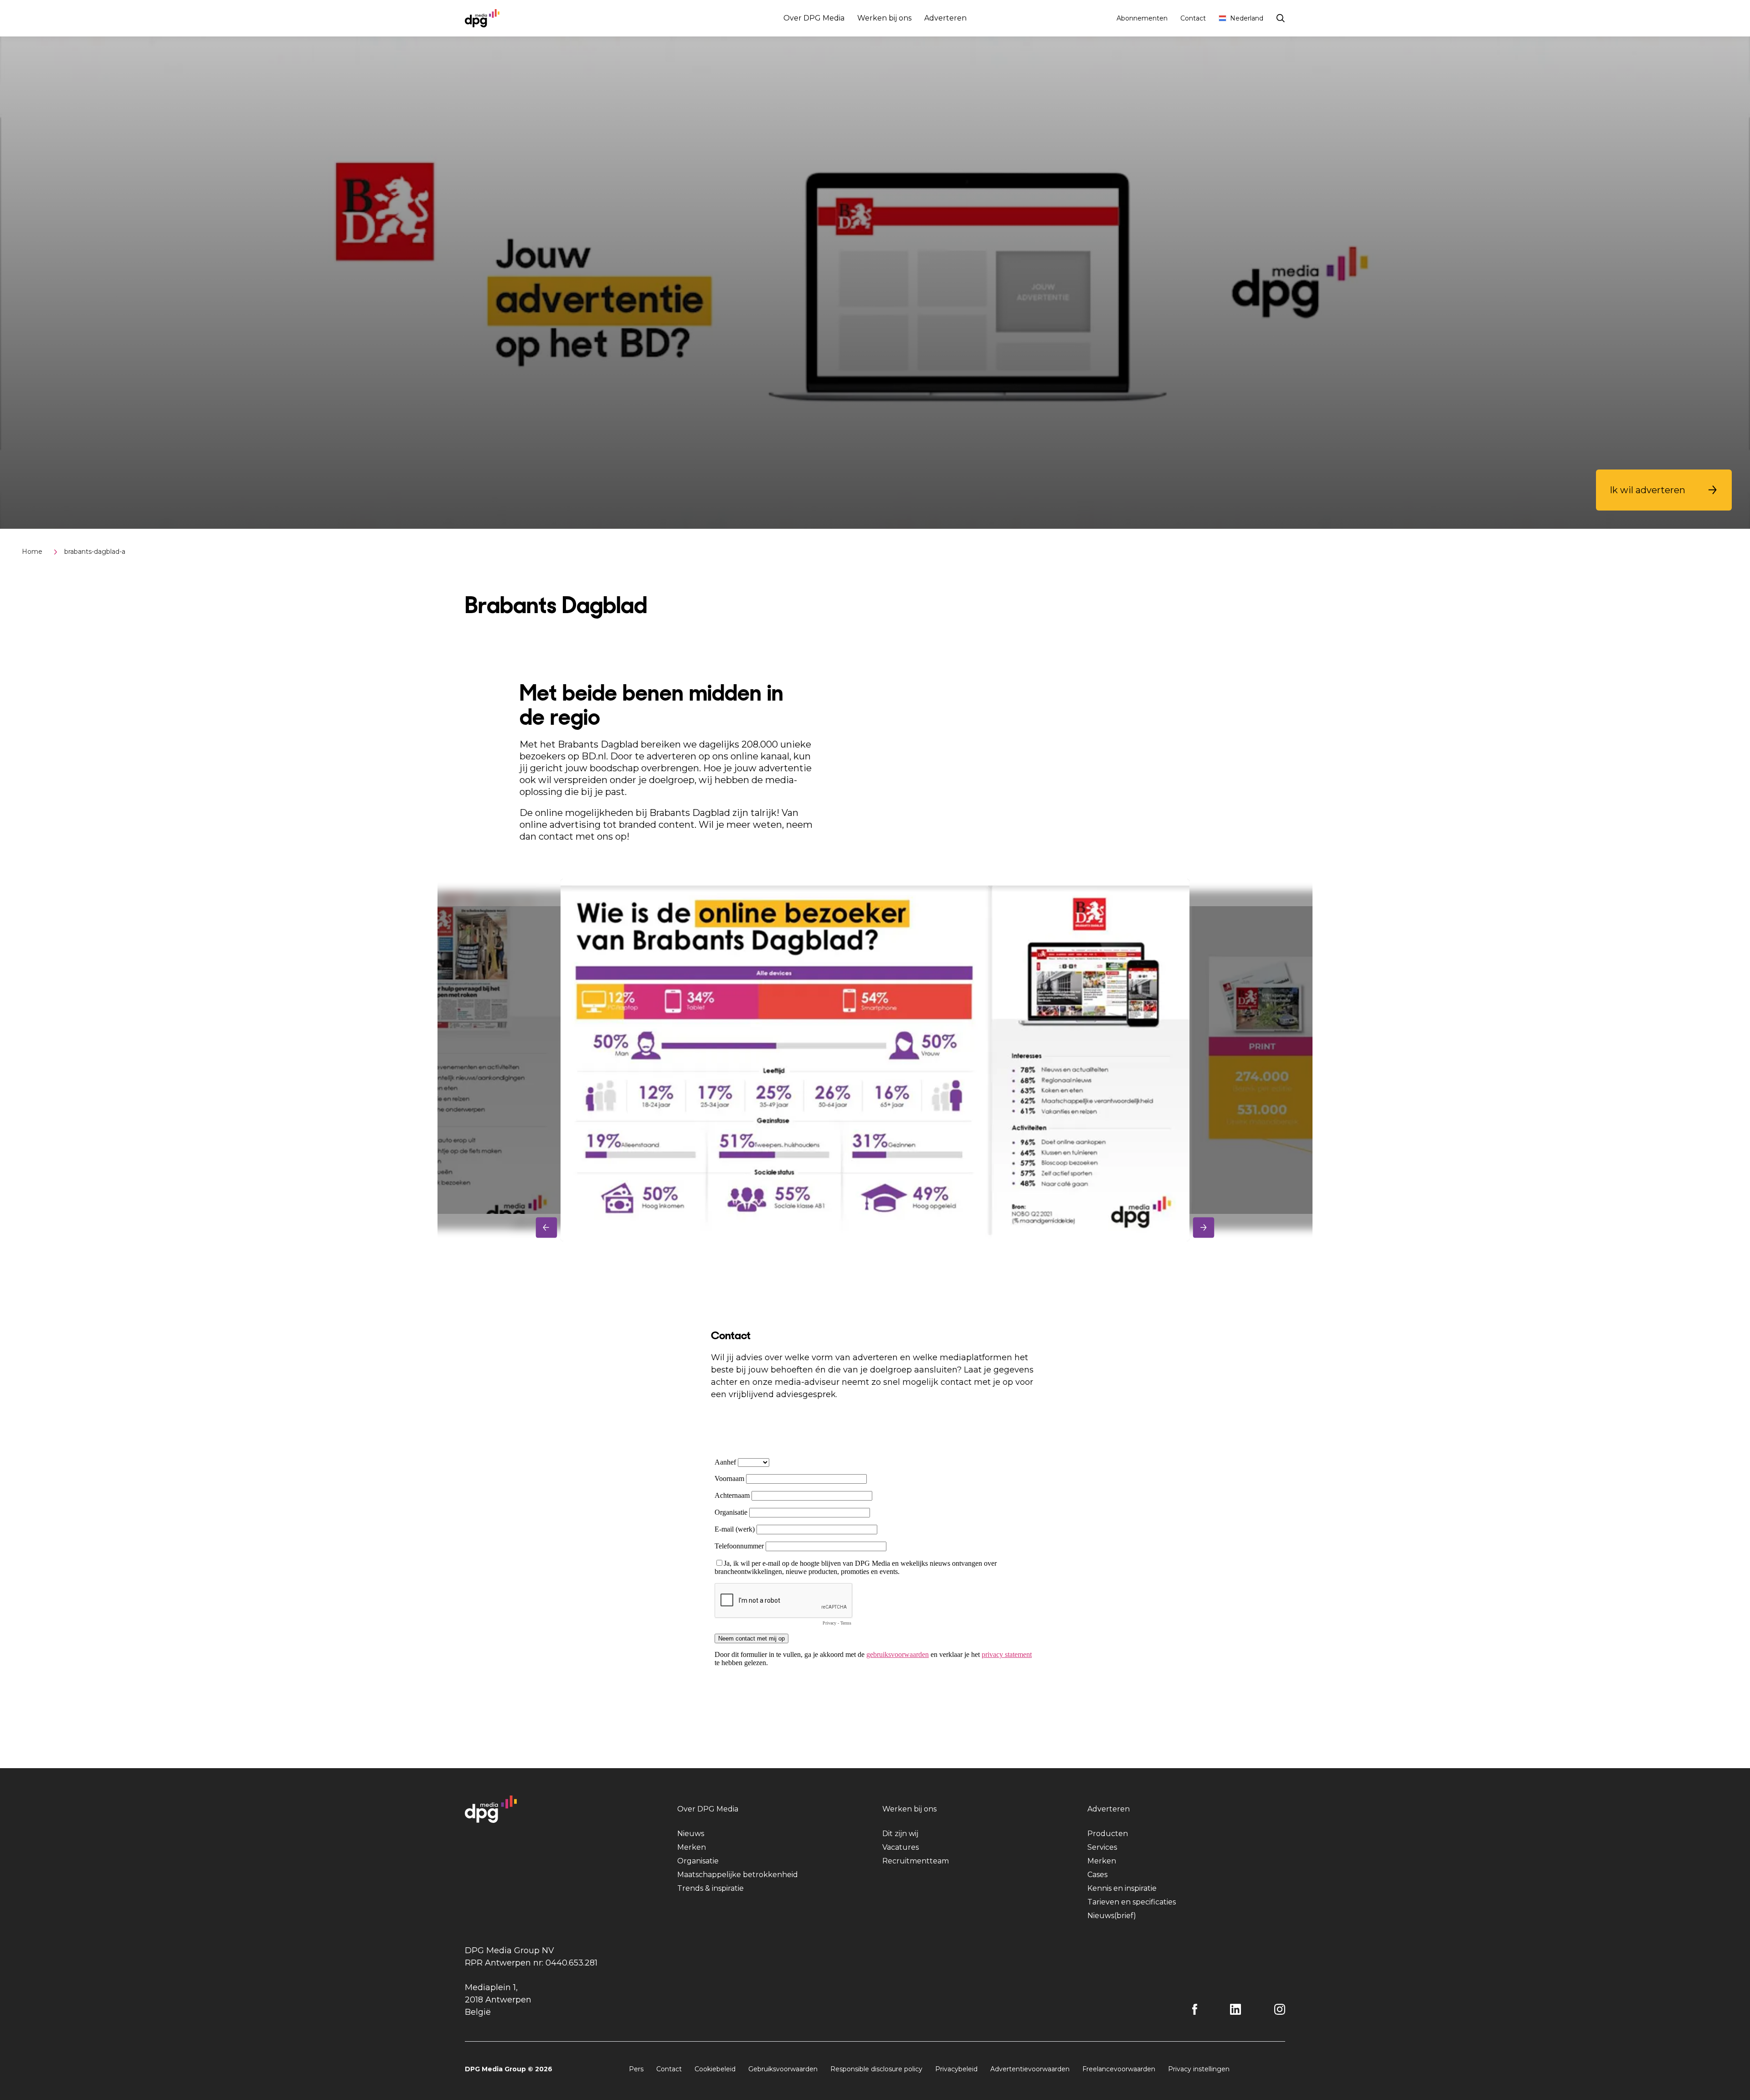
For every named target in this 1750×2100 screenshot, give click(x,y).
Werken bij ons (884, 18)
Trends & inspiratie (710, 1888)
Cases (1097, 1875)
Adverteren (945, 18)
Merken (692, 1847)
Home (32, 552)
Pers (636, 2069)
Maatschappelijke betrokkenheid (738, 1875)
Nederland (1247, 18)
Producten (1108, 1834)
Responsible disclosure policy (876, 2069)
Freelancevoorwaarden (1119, 2069)
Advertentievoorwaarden (1030, 2069)
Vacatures (901, 1847)
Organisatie (698, 1861)
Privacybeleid (956, 2069)
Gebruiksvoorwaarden (783, 2069)
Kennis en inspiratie (1122, 1888)
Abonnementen (1142, 18)
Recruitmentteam (916, 1861)
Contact (1193, 18)
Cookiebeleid (715, 2069)
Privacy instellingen (1199, 2069)
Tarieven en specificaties (1132, 1902)
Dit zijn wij (900, 1834)
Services (1102, 1847)
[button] (1664, 490)
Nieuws (691, 1834)
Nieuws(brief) (1112, 1916)
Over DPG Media (814, 18)
